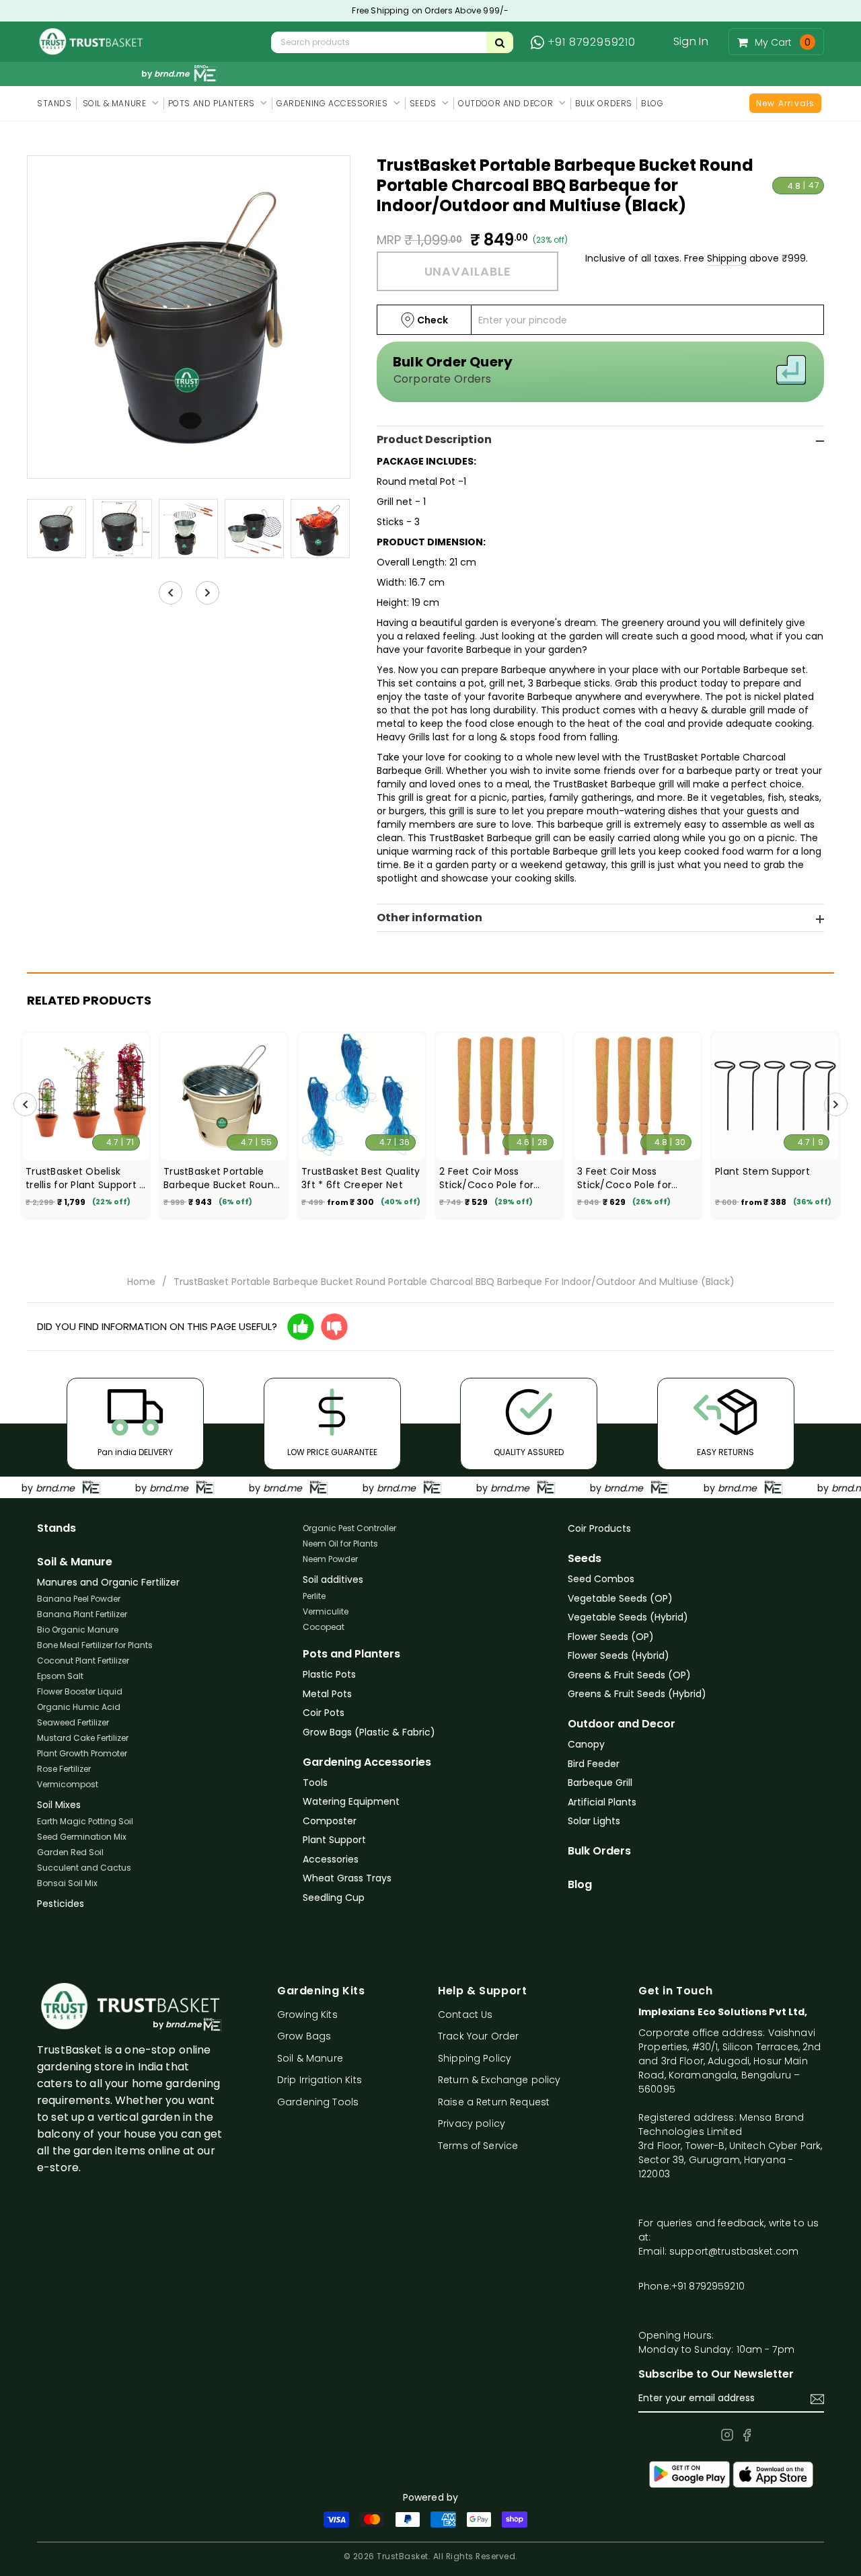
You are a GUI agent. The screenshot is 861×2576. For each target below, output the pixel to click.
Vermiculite (326, 1611)
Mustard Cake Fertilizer (83, 1738)
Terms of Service (478, 2146)
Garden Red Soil (70, 1852)
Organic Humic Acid (79, 1707)
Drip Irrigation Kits (320, 2080)
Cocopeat (324, 1627)
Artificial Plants (602, 1802)
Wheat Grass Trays (347, 1878)
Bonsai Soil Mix (67, 1883)
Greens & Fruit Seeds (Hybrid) (637, 1694)
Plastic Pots (329, 1674)
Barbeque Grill (600, 1783)
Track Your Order (478, 2036)
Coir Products (599, 1528)
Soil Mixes (59, 1805)
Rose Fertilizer (64, 1769)
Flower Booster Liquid (80, 1691)
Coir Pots (324, 1713)
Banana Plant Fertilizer (82, 1614)
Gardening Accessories (367, 1762)
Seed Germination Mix (82, 1837)
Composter (330, 1821)
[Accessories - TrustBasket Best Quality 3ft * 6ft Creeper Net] (362, 1096)
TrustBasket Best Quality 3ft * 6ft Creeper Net (361, 1178)
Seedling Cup (334, 1898)
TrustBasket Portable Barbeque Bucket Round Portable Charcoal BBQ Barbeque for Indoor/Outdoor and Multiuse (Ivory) (222, 1178)
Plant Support (334, 1840)
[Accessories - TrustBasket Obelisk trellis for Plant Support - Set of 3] (86, 1096)
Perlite (314, 1596)
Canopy (586, 1744)
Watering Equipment (351, 1801)
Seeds (585, 1559)
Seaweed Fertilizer (73, 1722)
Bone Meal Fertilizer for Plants (95, 1645)
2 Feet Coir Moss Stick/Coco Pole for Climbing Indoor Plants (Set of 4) (494, 1178)
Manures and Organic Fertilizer (108, 1582)
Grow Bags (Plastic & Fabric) (369, 1732)
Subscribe (817, 2399)
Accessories (331, 1859)
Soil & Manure (75, 1562)
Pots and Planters (351, 1654)
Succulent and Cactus (84, 1868)
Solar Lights (594, 1821)
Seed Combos (601, 1579)
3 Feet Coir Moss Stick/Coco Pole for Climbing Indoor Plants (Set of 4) (632, 1178)
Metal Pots (327, 1694)
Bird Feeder (594, 1764)
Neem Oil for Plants (340, 1544)
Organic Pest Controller (349, 1528)
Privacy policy (472, 2123)
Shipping (727, 258)
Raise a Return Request (494, 2102)
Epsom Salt (60, 1676)
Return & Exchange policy (499, 2080)
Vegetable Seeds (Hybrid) (628, 1617)
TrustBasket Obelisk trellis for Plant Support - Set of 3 (85, 1178)
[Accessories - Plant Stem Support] (775, 1096)
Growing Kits (307, 2015)
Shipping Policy (475, 2058)
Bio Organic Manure (78, 1630)
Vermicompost (68, 1784)
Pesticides (61, 1904)
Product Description (434, 440)
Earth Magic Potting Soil (85, 1821)
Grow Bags (304, 2036)
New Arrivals (785, 103)
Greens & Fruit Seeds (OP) (629, 1675)
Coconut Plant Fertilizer (83, 1661)
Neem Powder (330, 1559)
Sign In (691, 41)
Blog (580, 1885)
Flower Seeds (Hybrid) (619, 1655)
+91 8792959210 (592, 42)
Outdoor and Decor (622, 1724)
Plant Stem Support (762, 1171)
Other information (429, 918)
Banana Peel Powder (79, 1599)
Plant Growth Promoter (82, 1753)
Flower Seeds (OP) (611, 1637)
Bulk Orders (599, 1851)
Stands (57, 1528)
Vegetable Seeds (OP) (620, 1598)
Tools (315, 1783)
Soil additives (333, 1579)
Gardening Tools (318, 2102)
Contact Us (465, 2015)
